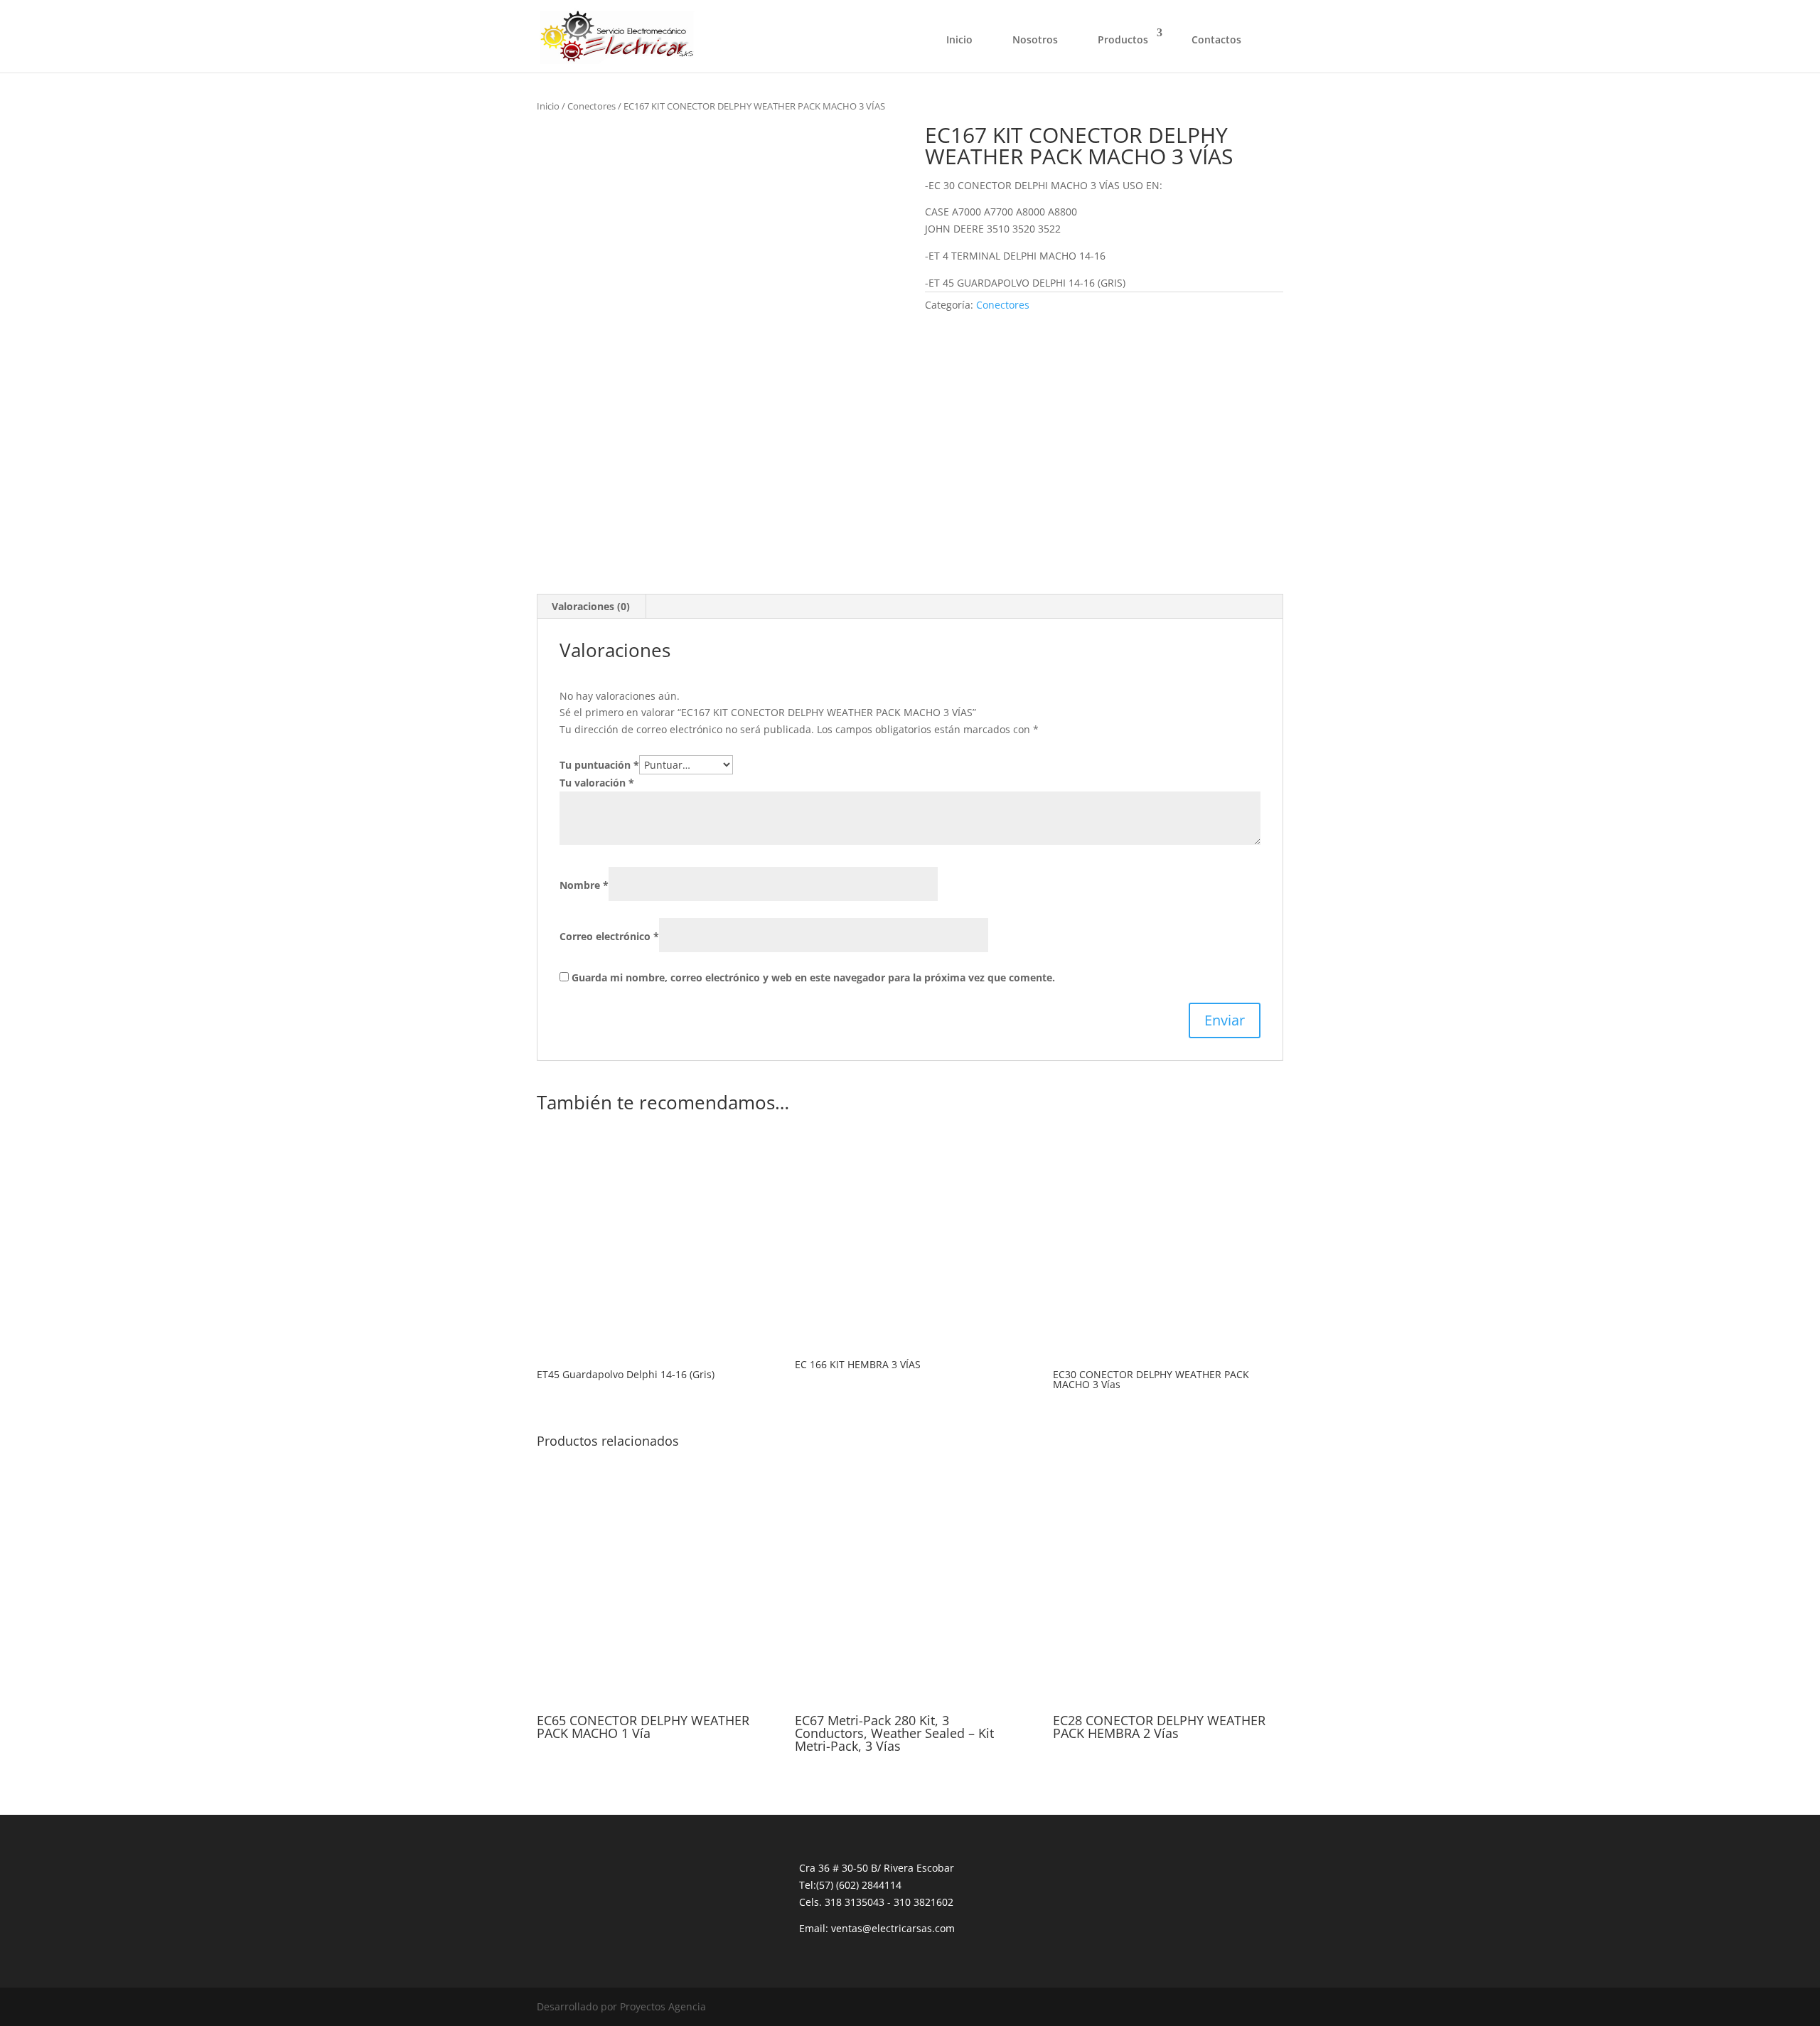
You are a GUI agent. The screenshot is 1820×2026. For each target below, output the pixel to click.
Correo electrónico (609, 936)
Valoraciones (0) (591, 606)
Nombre (584, 885)
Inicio (959, 39)
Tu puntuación (599, 765)
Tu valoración (597, 783)
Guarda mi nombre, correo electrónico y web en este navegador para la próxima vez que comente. (813, 977)
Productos (1123, 39)
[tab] (591, 607)
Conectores (591, 106)
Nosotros (1035, 39)
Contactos (1216, 39)
